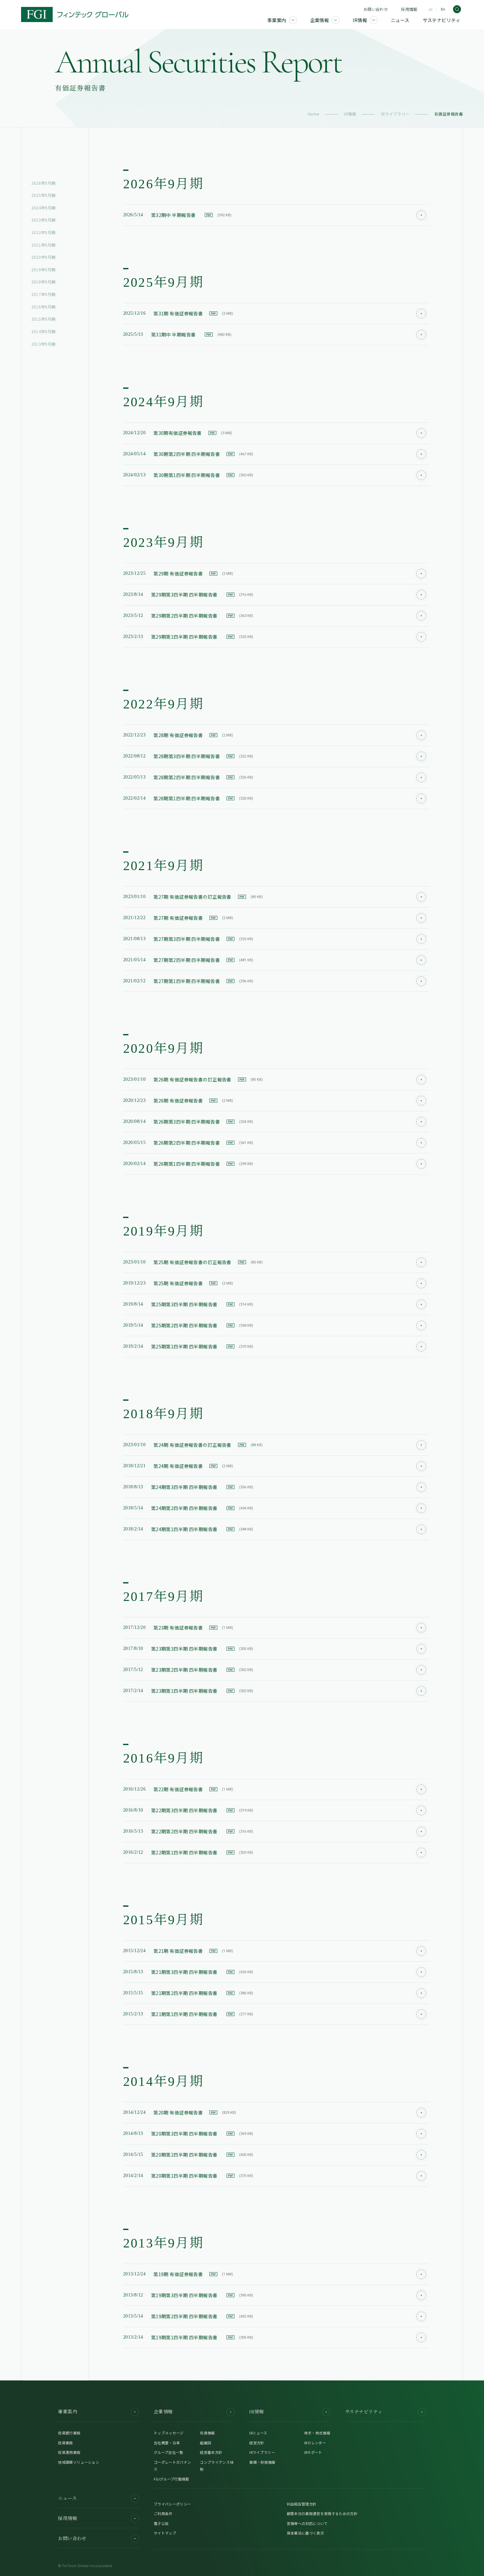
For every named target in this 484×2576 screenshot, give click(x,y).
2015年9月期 (43, 319)
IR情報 (350, 114)
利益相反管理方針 (302, 2504)
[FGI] (75, 14)
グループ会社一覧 (169, 2452)
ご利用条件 (163, 2513)
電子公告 (161, 2523)
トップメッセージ (169, 2433)
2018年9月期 (43, 282)
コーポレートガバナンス (172, 2466)
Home (314, 114)
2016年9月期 (43, 307)
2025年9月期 (43, 195)
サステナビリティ (364, 2412)
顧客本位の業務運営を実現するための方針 (322, 2513)
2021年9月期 (43, 245)
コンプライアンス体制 (217, 2466)
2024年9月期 (43, 208)
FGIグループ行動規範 (172, 2479)
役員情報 (207, 2433)
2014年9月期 (43, 331)
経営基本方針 (211, 2452)
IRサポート (313, 2452)
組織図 (205, 2443)
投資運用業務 (69, 2452)
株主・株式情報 (317, 2433)
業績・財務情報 (262, 2462)
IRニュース (258, 2433)
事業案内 (67, 2412)
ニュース (67, 2498)
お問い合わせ (376, 9)
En (443, 9)
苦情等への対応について (307, 2523)
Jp (430, 9)
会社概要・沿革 (167, 2443)
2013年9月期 (43, 344)
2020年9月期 (43, 257)
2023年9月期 (43, 220)
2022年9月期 (43, 232)
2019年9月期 (43, 269)
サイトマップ (165, 2533)
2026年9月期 (43, 183)
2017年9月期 (43, 294)
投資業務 (65, 2443)
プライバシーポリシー (172, 2504)
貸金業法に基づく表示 (305, 2533)
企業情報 (163, 2412)
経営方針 (257, 2443)
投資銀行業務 (69, 2433)
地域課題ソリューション (79, 2462)
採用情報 (409, 9)
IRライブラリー (395, 114)
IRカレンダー (315, 2443)
